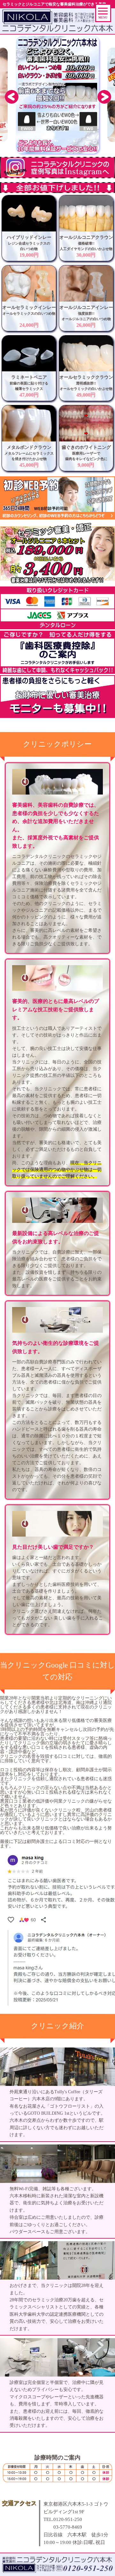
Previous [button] (11, 96)
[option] (57, 95)
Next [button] (104, 96)
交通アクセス (19, 2503)
